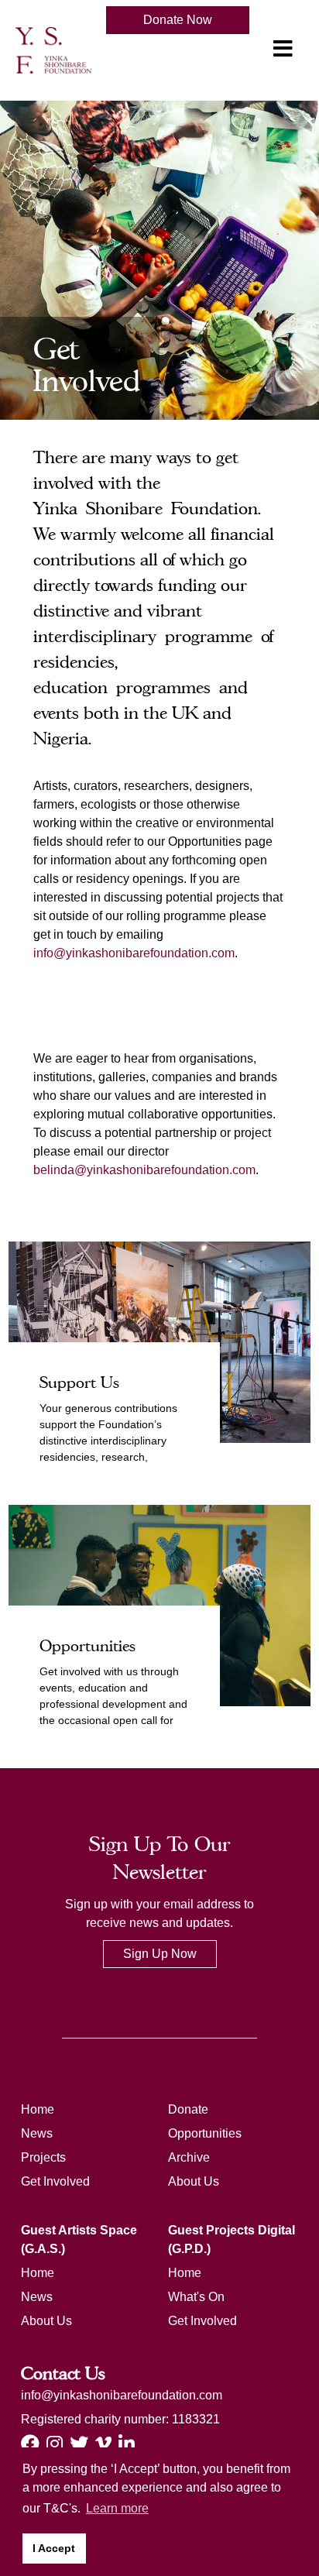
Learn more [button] (117, 2508)
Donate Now (178, 20)
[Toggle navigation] (283, 49)
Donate (188, 2109)
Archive (189, 2157)
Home (38, 2109)
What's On (196, 2297)
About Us (194, 2181)
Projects (43, 2157)
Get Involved (55, 2181)
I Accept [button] (54, 2548)
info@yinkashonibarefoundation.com (134, 953)
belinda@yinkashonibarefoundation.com (144, 1170)
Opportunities (205, 2133)
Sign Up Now (160, 1954)
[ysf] (53, 49)
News (37, 2133)
